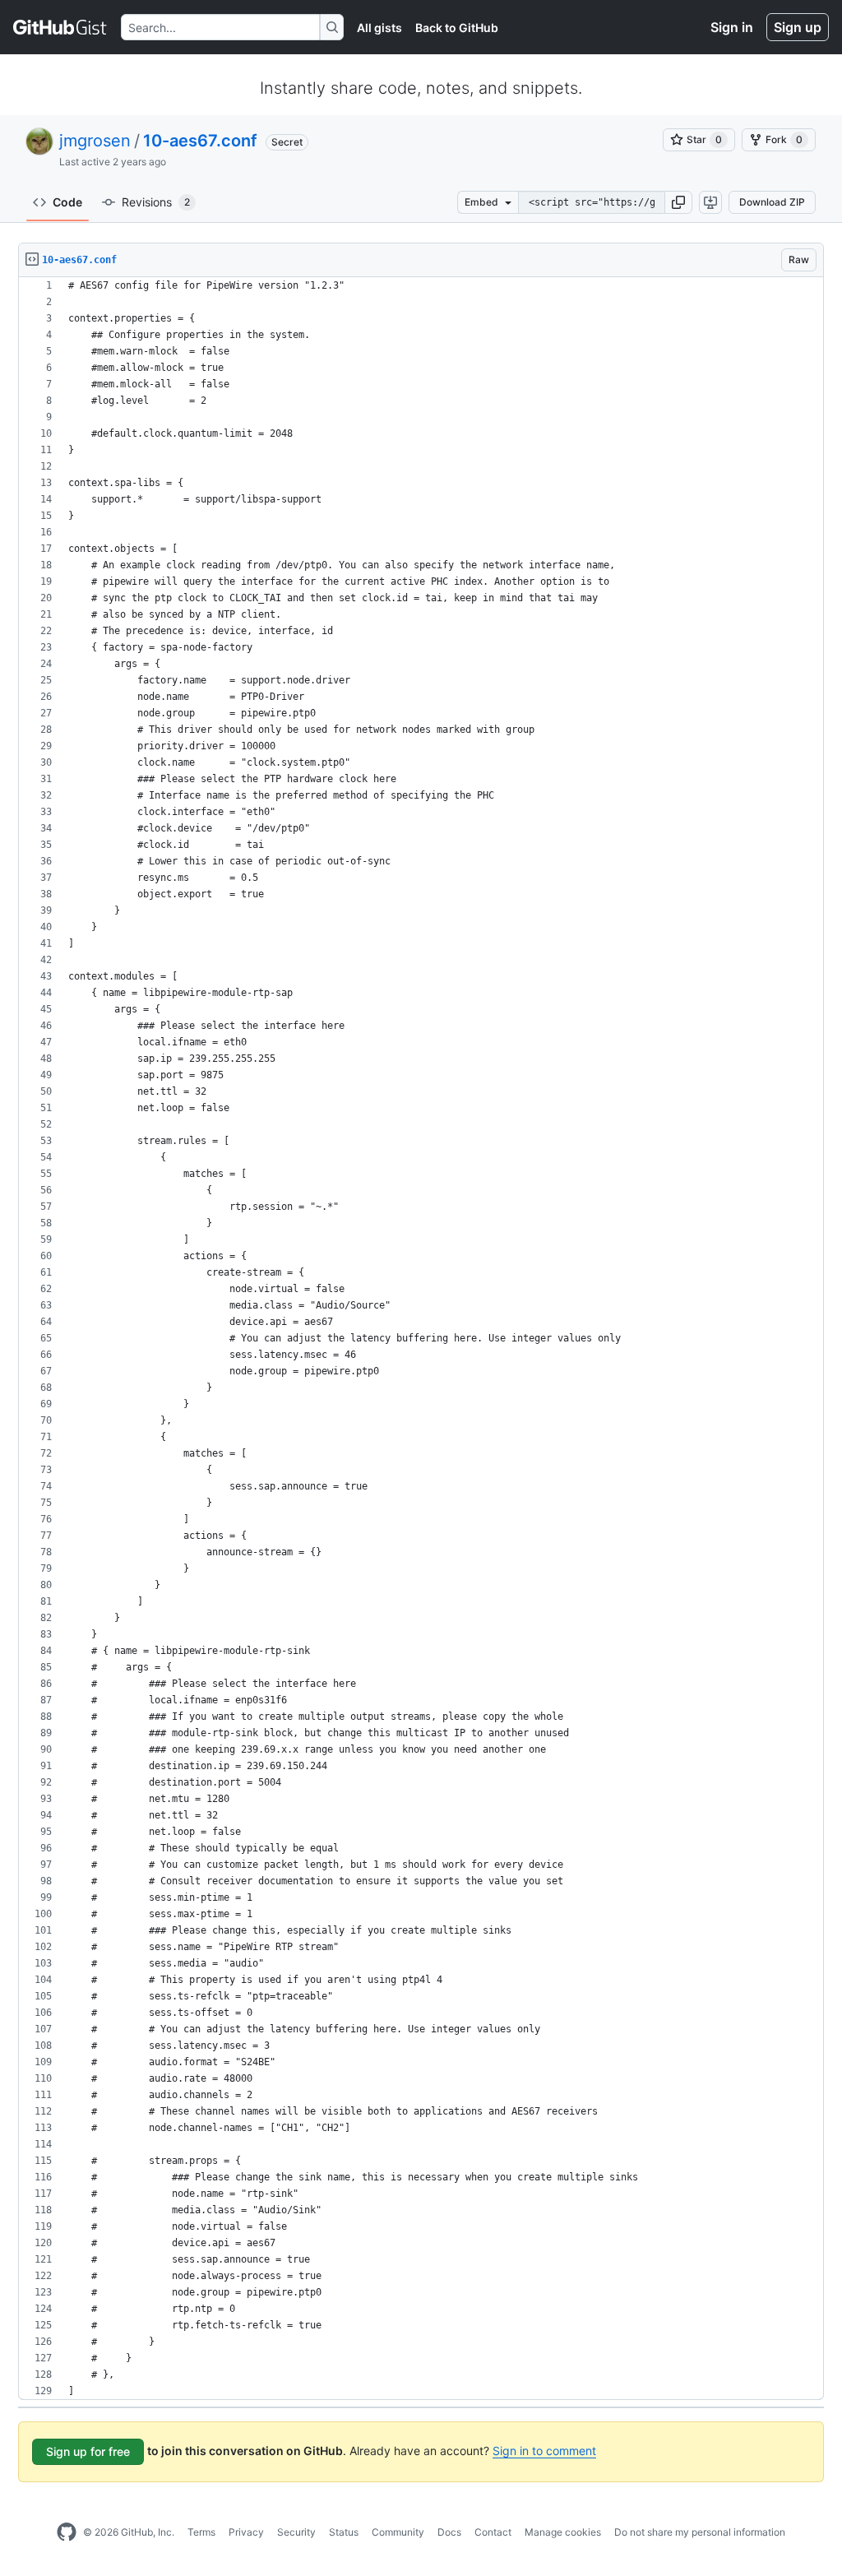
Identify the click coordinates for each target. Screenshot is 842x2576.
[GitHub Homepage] (67, 2532)
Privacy (246, 2532)
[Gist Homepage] (60, 27)
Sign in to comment (544, 2451)
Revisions (156, 202)
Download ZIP (772, 202)
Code (67, 202)
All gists (379, 28)
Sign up (798, 27)
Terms (201, 2532)
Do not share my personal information (700, 2532)
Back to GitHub (457, 28)
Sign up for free (88, 2451)
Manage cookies (563, 2532)
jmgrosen (95, 141)
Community (398, 2532)
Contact (493, 2532)
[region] (421, 1339)
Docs (449, 2532)
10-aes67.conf (200, 141)
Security (296, 2532)
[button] (678, 202)
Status (344, 2532)
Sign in (732, 27)
